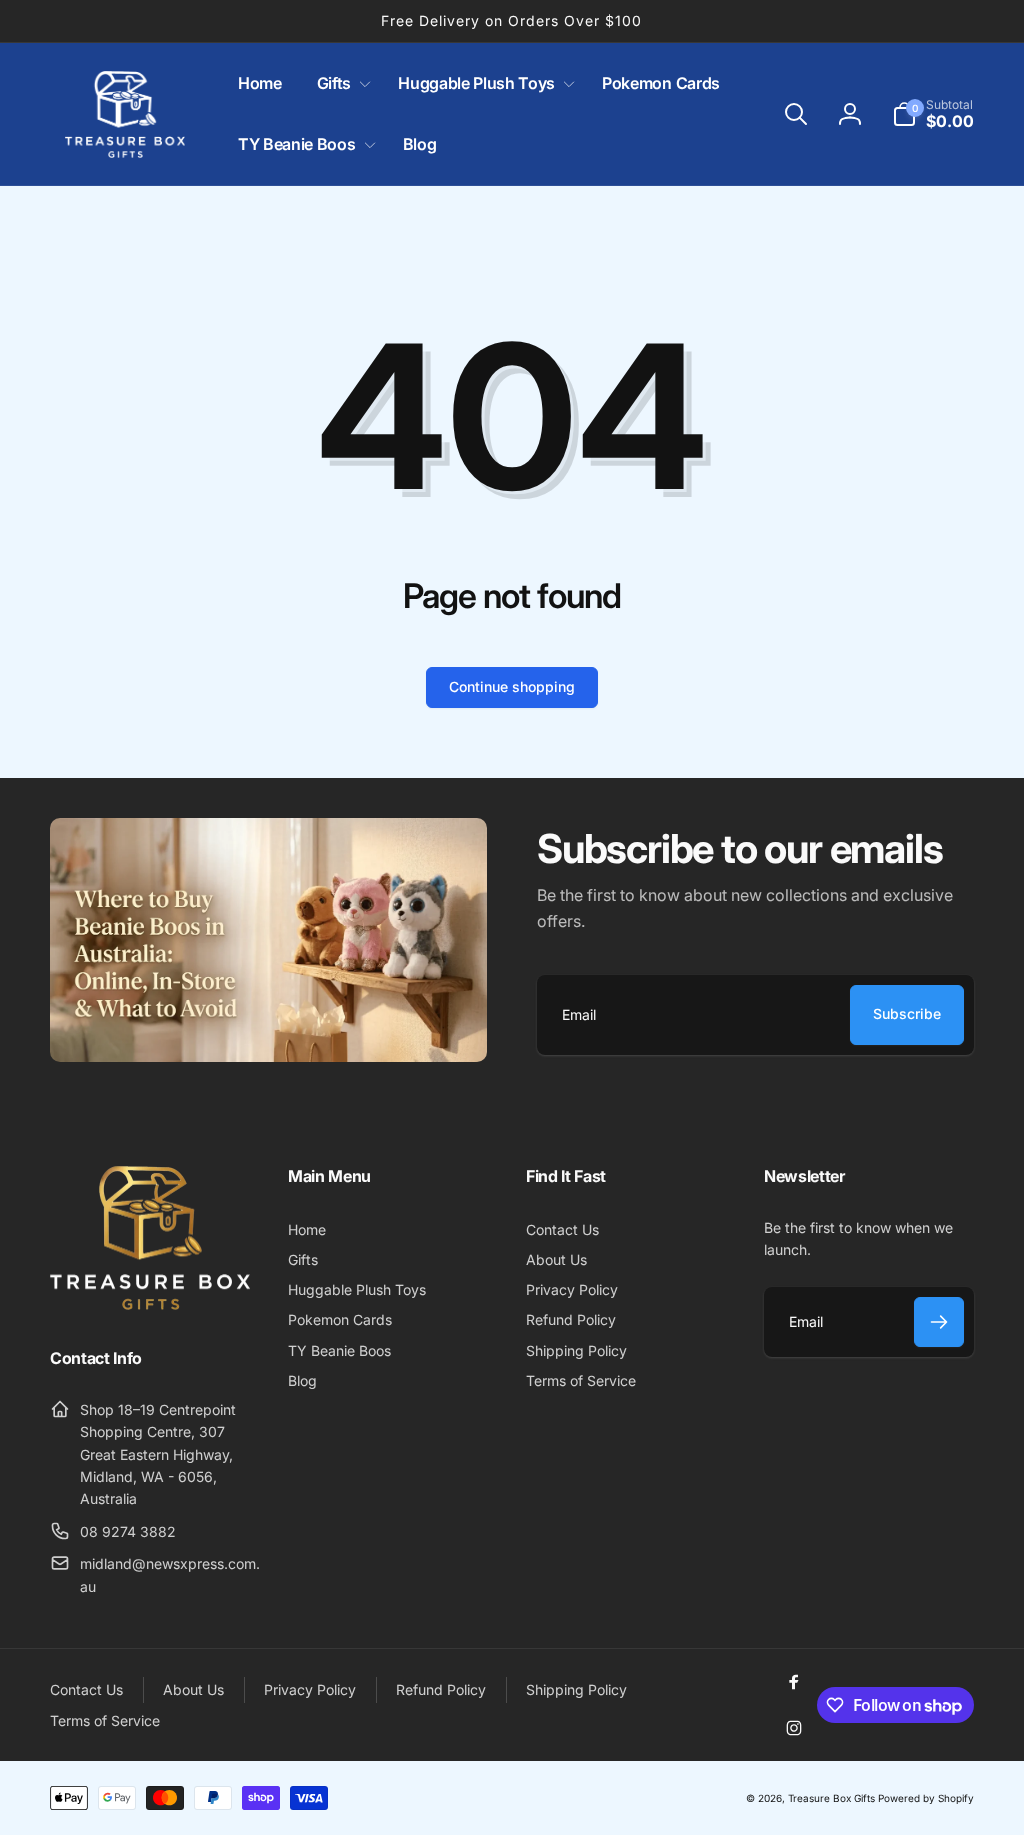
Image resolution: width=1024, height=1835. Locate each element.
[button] (340, 83)
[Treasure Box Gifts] (150, 1304)
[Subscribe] (939, 1322)
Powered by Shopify (926, 1798)
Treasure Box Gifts (831, 1798)
